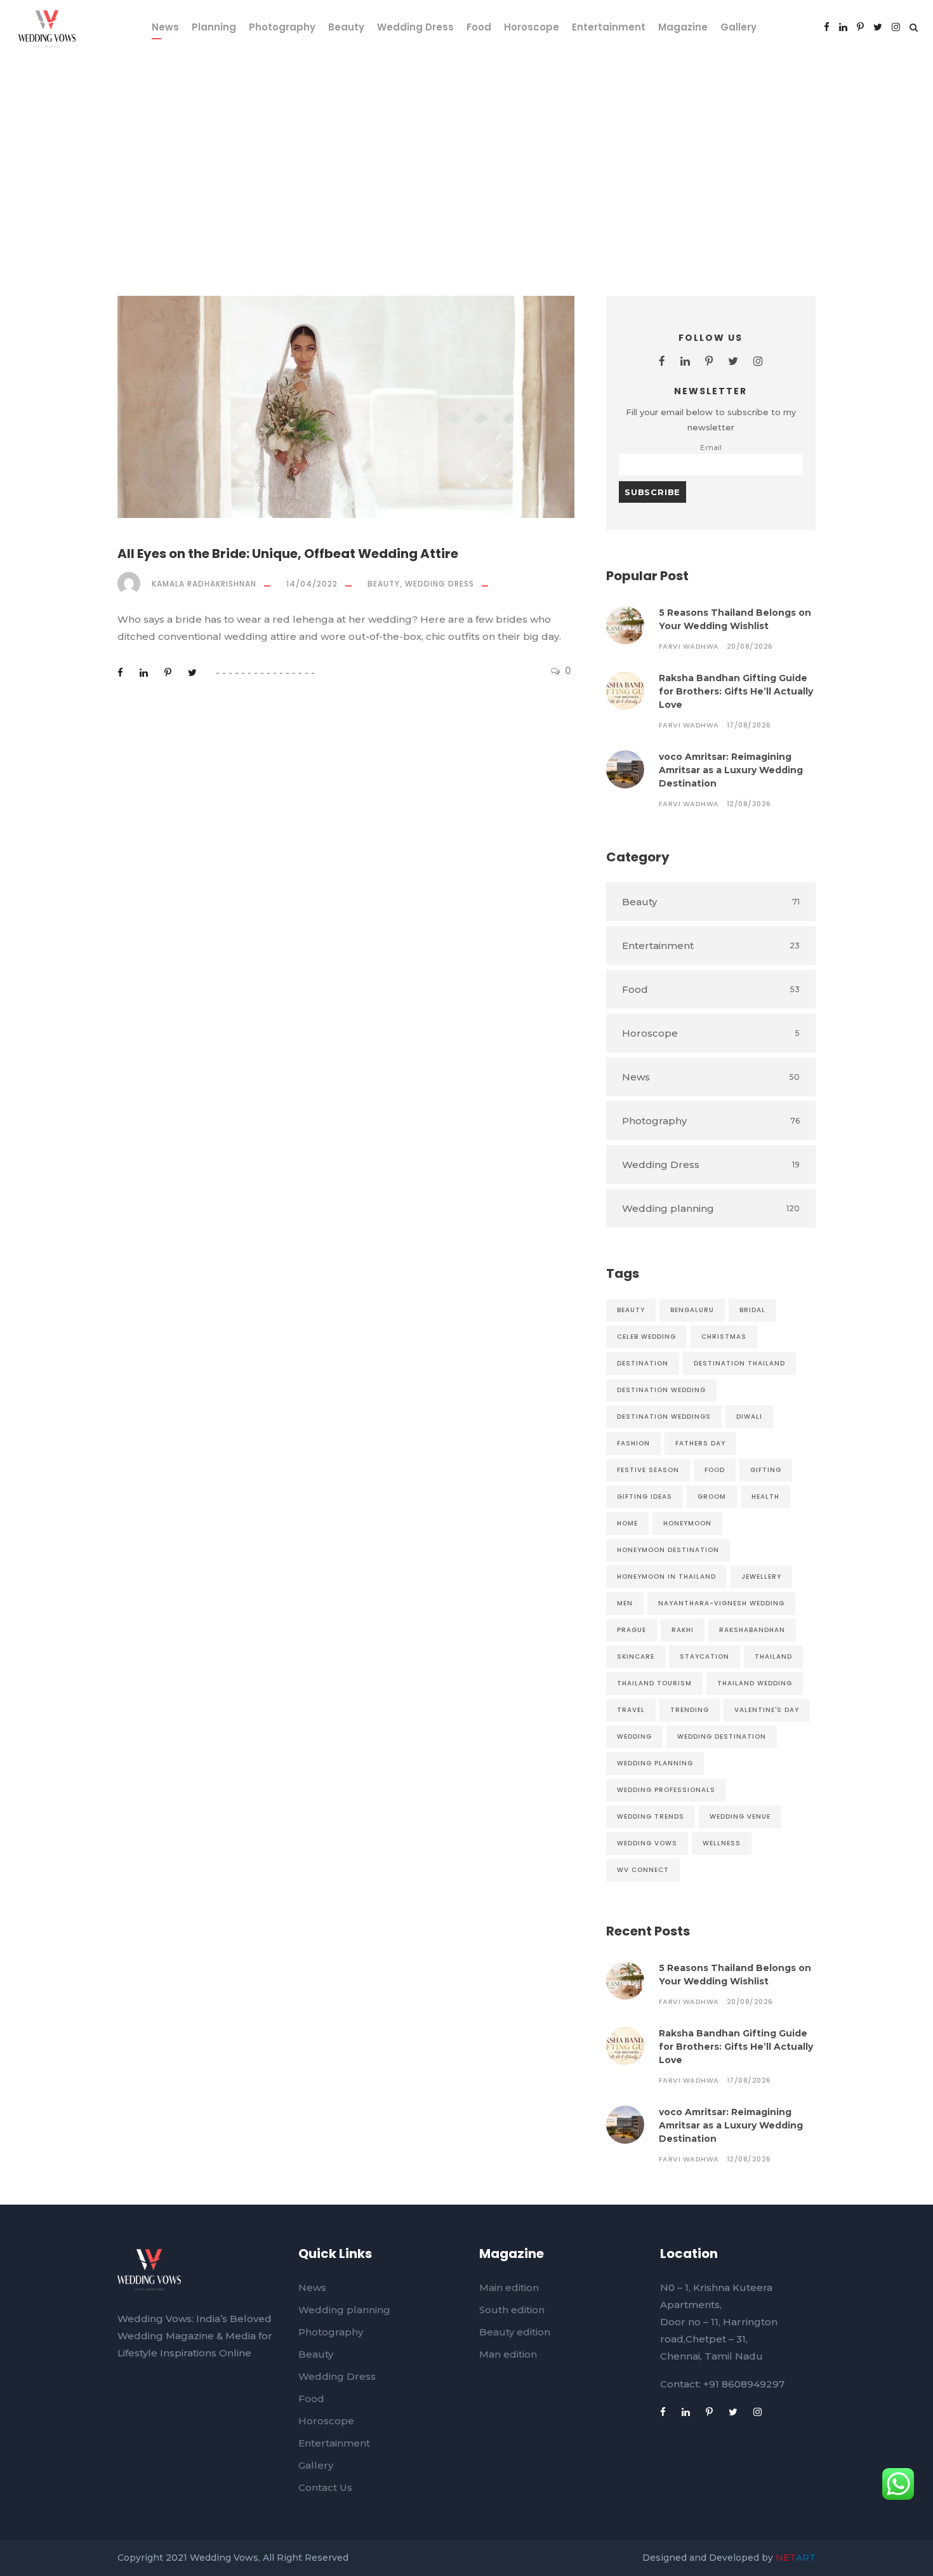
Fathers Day (700, 1443)
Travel (631, 1710)
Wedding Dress (415, 27)
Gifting (766, 1470)
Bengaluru (692, 1310)
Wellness (722, 1843)
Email (711, 448)
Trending (690, 1710)
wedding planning (655, 1763)
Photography (282, 27)
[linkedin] (843, 27)
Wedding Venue (740, 1816)
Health (765, 1497)
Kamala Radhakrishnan (204, 584)
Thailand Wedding (755, 1683)
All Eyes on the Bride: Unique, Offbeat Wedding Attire (288, 554)
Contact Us (325, 2487)
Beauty (346, 27)
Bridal (752, 1310)
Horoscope (532, 27)
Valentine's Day (767, 1710)
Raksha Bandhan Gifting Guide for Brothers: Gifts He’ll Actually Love (736, 691)
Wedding (634, 1736)
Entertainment (609, 27)
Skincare (636, 1656)
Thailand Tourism (654, 1683)
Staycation (705, 1656)
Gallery (738, 27)
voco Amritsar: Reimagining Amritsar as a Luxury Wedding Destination (731, 770)
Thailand (773, 1656)
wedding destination (722, 1736)
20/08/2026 (750, 646)
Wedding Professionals (666, 1790)
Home (627, 1523)
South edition (512, 2310)
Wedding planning (344, 2310)
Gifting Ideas (645, 1497)
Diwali (749, 1417)
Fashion (633, 1443)
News (165, 27)
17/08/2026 (749, 725)
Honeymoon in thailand (666, 1577)
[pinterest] (860, 27)
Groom (712, 1497)
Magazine (683, 27)
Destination (643, 1363)
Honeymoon (687, 1523)
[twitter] (878, 27)
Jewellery (761, 1577)
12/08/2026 (749, 804)
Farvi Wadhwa (689, 646)
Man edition (508, 2354)
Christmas (724, 1337)
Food (479, 27)
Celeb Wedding (646, 1337)
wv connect (643, 1870)
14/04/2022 (312, 584)
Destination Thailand (739, 1363)
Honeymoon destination (668, 1550)
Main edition (509, 2287)
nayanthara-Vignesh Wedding (721, 1603)
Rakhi (683, 1630)
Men (625, 1603)
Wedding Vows (647, 1843)
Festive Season (648, 1470)
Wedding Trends (651, 1816)
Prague (632, 1630)
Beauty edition (515, 2332)
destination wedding (661, 1390)
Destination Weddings (664, 1417)
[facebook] (827, 27)
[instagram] (896, 27)
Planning (214, 27)
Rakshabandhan (752, 1630)
